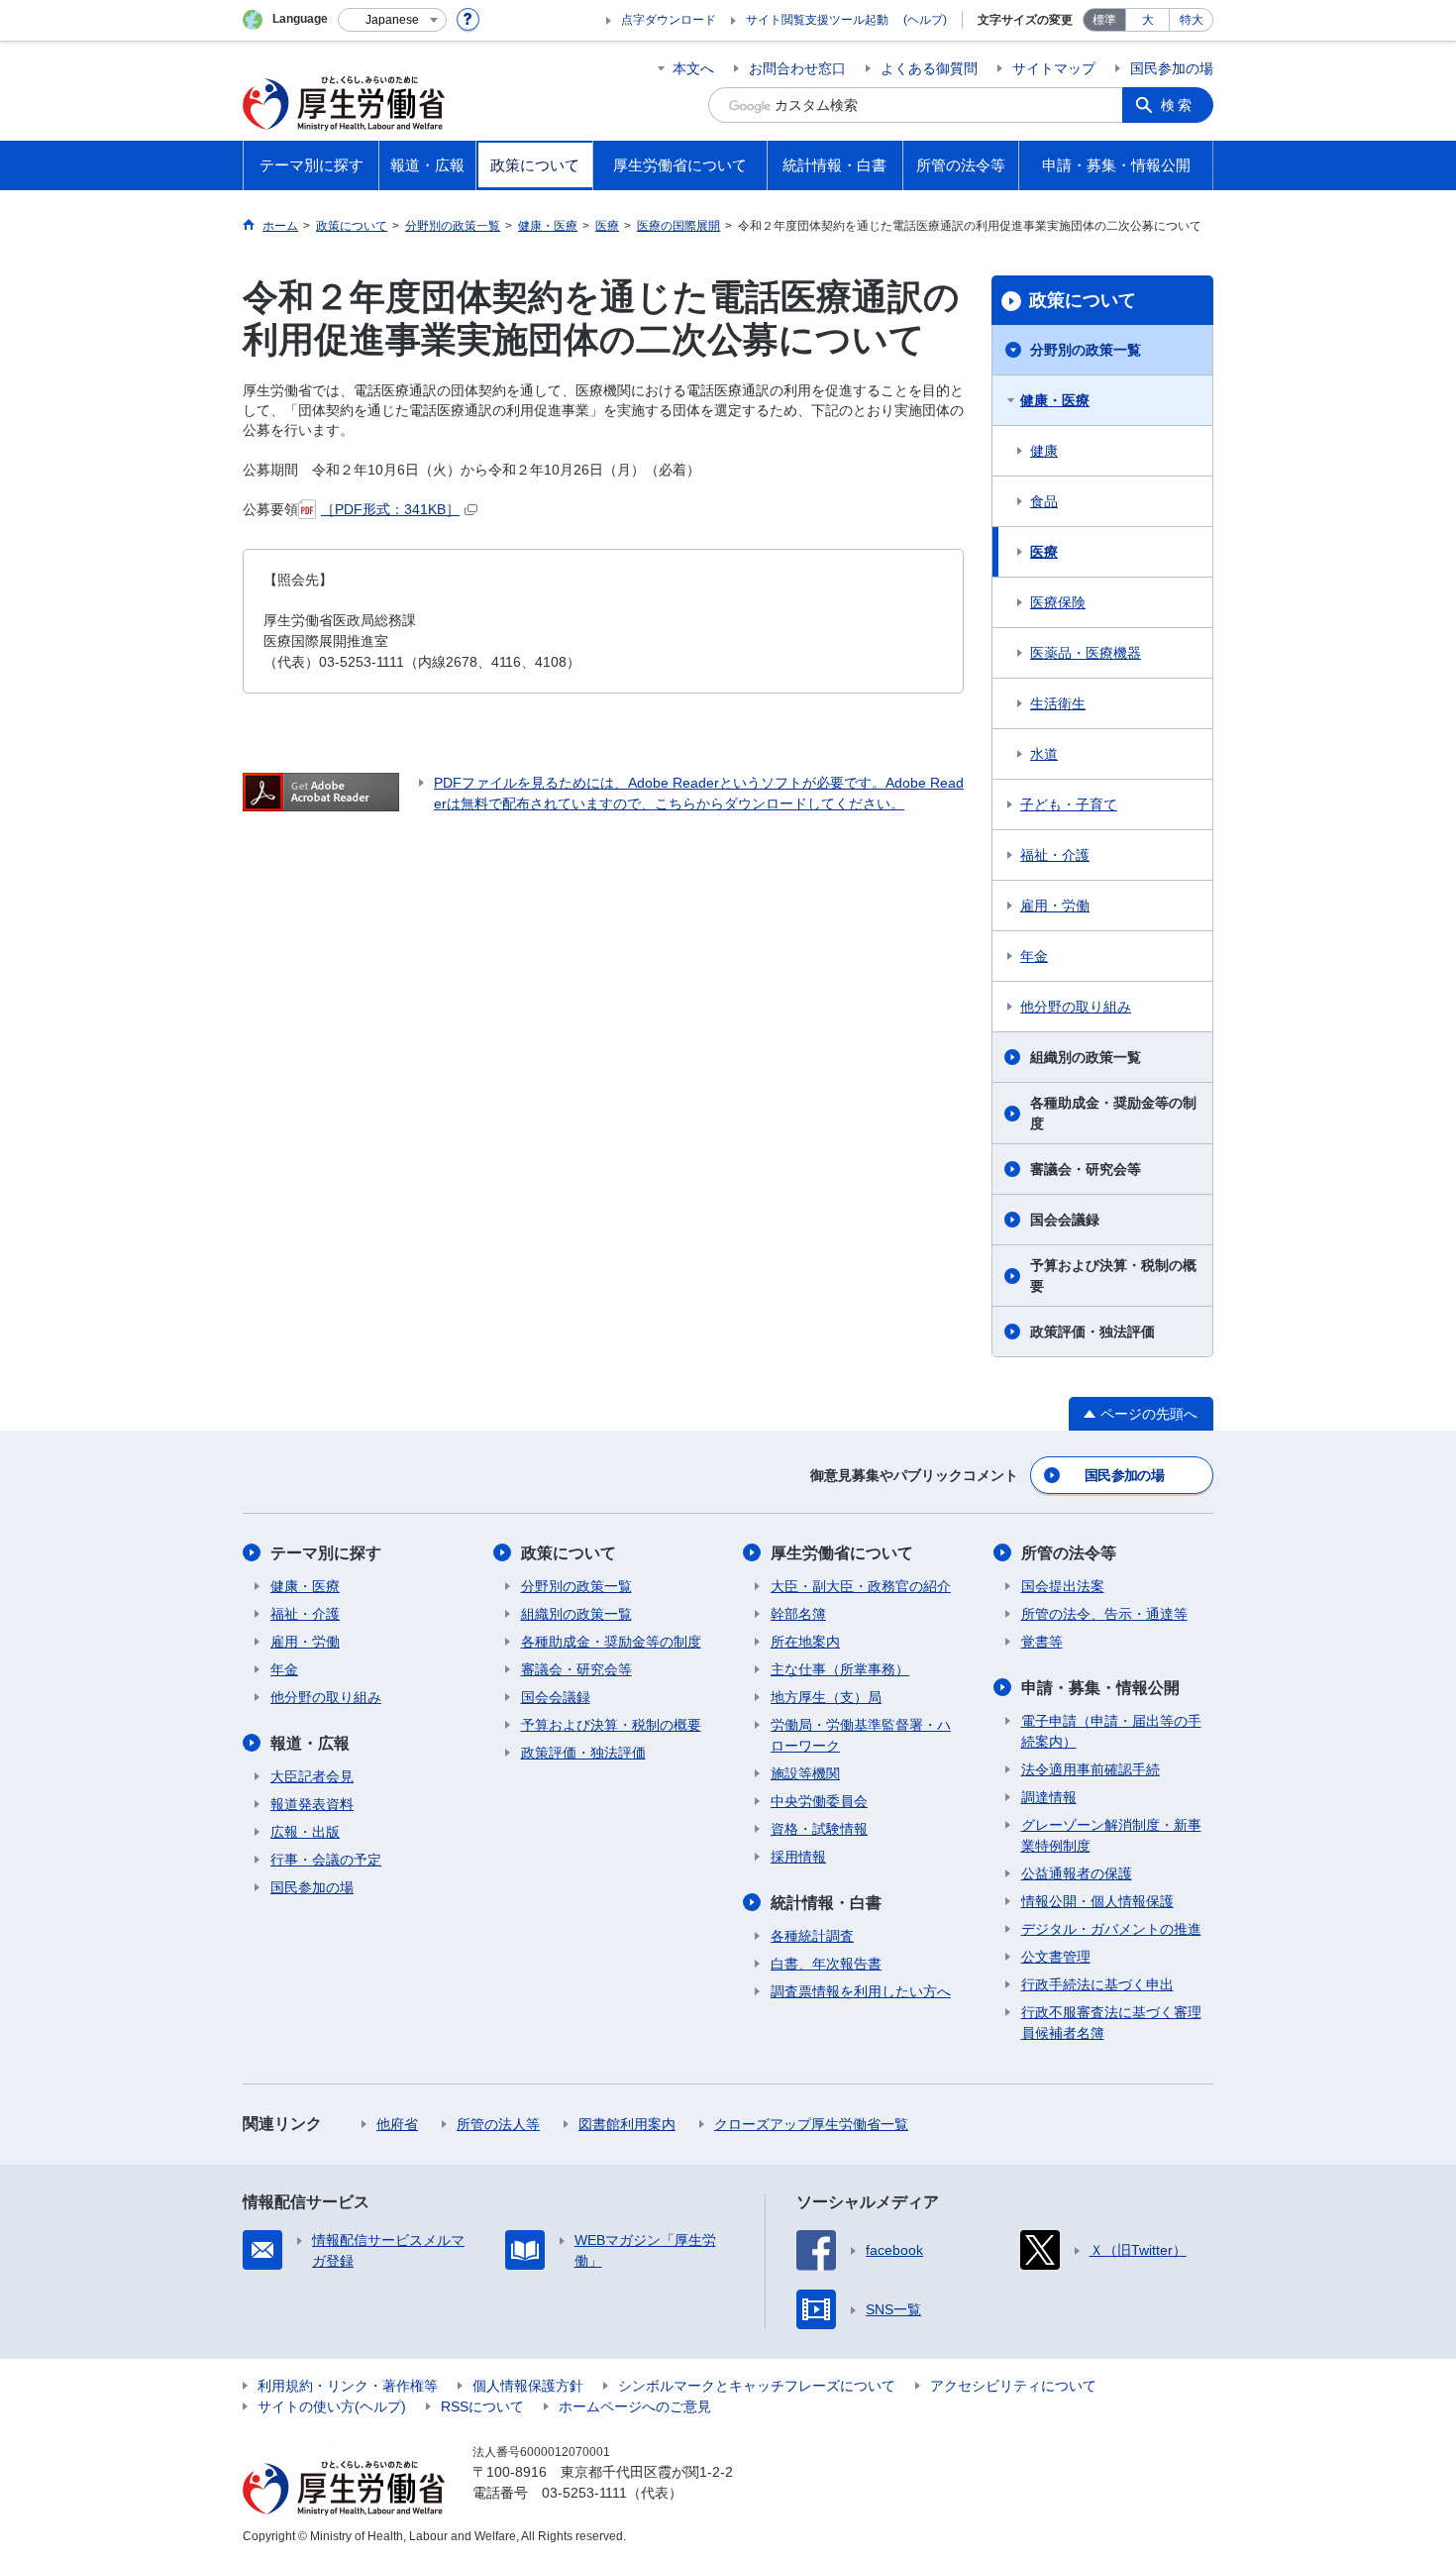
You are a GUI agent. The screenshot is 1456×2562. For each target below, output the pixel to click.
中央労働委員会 (819, 1801)
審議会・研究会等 (1086, 1169)
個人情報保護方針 (528, 2386)
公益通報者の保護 (1077, 1873)
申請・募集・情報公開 (1100, 1688)
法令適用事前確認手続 (1091, 1769)
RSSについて (482, 2406)
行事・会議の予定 (326, 1860)
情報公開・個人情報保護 (1097, 1901)
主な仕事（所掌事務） (840, 1669)
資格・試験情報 (819, 1829)
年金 (1034, 956)
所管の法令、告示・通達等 (1104, 1614)
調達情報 (1049, 1797)
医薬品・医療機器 (1086, 653)
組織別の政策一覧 (1086, 1057)
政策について (1083, 300)
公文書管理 (1056, 1957)
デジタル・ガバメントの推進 (1111, 1929)
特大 (1192, 20)
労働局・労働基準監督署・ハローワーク (861, 1735)
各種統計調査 (812, 1936)
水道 (1044, 754)
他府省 (397, 2124)
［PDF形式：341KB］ (390, 509)
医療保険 (1058, 602)
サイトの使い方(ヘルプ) (332, 2406)
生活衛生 (1058, 703)
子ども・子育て (1069, 804)
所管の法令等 (1069, 1553)
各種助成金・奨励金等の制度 (1113, 1113)
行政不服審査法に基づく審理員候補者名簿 (1111, 2023)
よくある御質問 (929, 68)
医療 (1044, 552)
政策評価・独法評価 (1092, 1332)
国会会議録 (1065, 1220)
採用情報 (798, 1857)
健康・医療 (1055, 400)
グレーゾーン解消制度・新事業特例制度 (1111, 1835)
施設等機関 (805, 1773)
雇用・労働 (1055, 906)
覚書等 (1042, 1642)
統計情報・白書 (826, 1903)
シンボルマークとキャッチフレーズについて (757, 2386)
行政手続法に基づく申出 (1097, 1984)
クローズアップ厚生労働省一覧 (811, 2124)
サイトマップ (1054, 68)
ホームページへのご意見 (635, 2406)
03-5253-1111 (584, 2493)
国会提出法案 (1063, 1586)
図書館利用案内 (627, 2124)
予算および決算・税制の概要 (1113, 1276)
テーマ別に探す (326, 1553)
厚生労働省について (842, 1553)
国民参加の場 (1172, 68)
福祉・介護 (1055, 855)
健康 (1044, 451)
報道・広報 (310, 1743)
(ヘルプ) (925, 20)
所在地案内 (805, 1642)
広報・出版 (305, 1832)
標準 (1104, 20)
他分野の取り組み (1076, 1007)
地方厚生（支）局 (826, 1697)
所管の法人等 (498, 2124)
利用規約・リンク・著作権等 (348, 2386)
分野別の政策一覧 (1086, 350)
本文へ (693, 68)
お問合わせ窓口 (797, 68)
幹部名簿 (798, 1614)
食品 (1044, 501)
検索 (1178, 105)
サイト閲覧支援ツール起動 (817, 20)
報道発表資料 (312, 1804)
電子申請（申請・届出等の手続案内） (1111, 1731)
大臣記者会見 (312, 1776)
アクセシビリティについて (1013, 2386)
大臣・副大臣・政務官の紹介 (861, 1586)
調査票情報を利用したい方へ (861, 1991)
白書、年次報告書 (826, 1964)
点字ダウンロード (669, 20)
